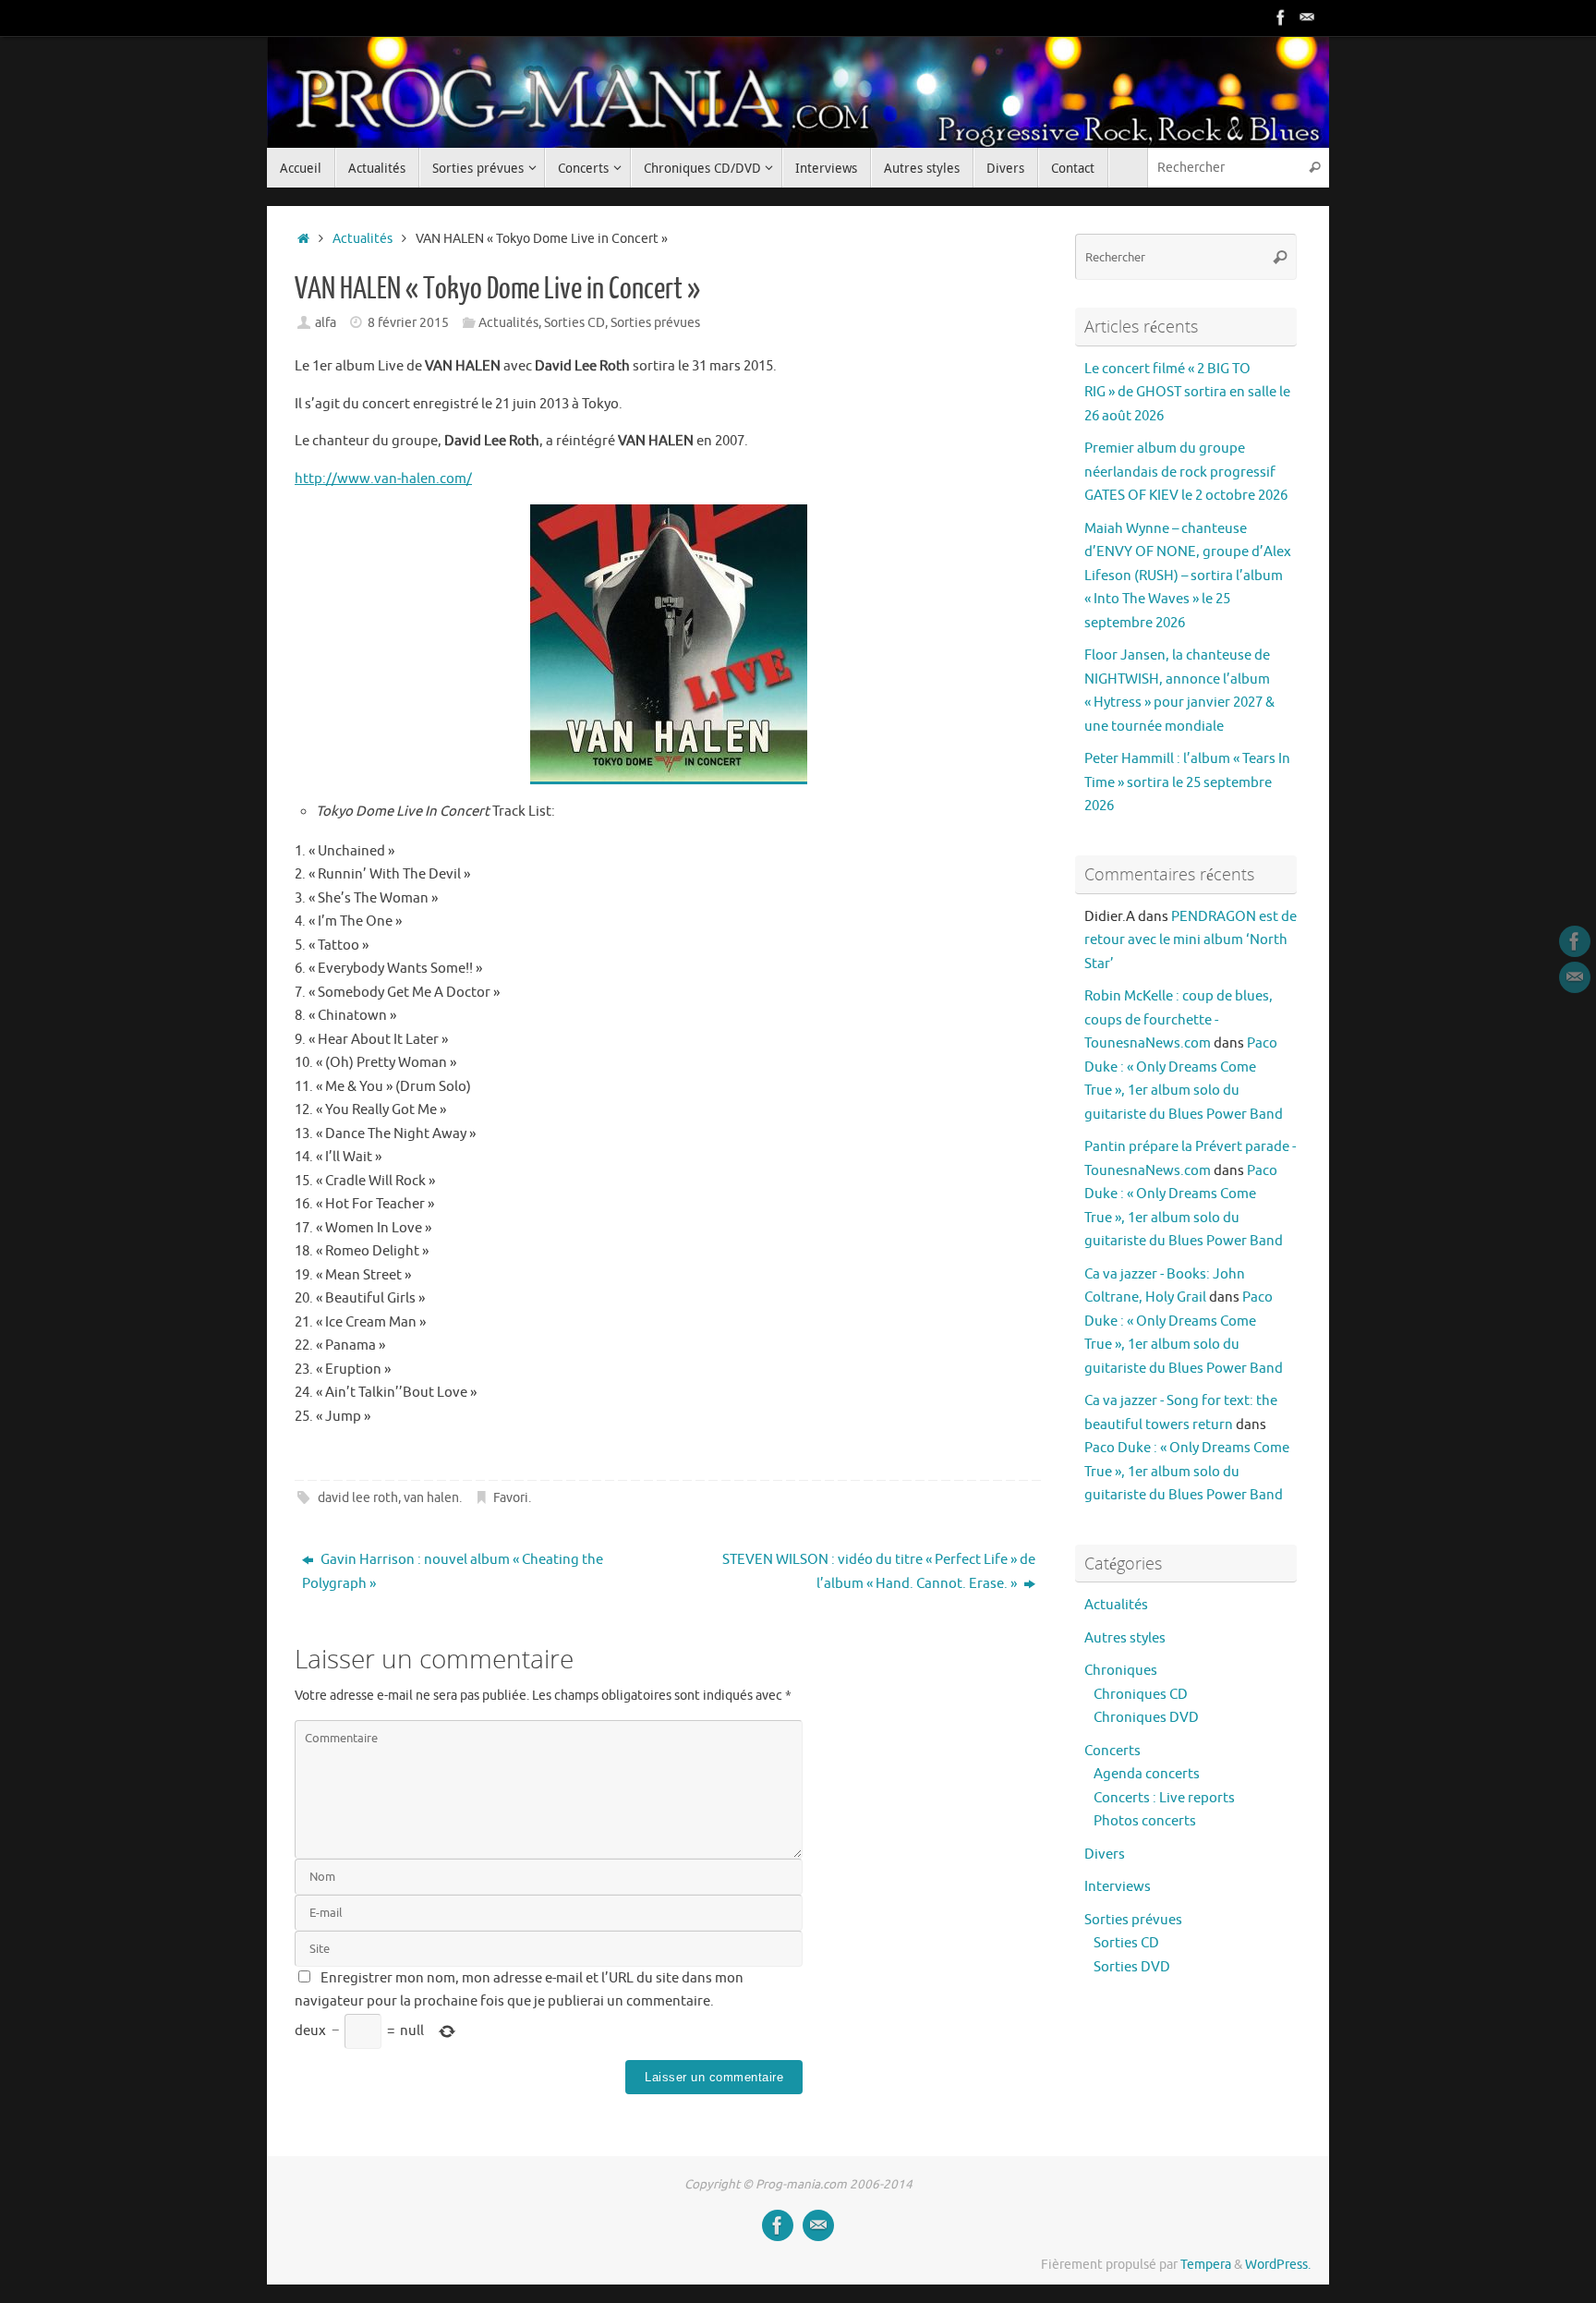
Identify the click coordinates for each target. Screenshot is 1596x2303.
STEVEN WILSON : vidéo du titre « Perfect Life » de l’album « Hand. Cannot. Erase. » (879, 1572)
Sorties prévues (655, 323)
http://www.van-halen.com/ (383, 479)
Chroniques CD (1141, 1695)
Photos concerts (1145, 1821)
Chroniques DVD (1146, 1718)
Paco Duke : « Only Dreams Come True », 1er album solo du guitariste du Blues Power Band (1187, 1472)
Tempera (1206, 2265)
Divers (1105, 1855)
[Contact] (1307, 18)
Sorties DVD (1132, 1967)
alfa (326, 323)
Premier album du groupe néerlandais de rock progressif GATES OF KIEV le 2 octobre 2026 (1186, 472)
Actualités (363, 239)
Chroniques (1121, 1671)
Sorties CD (574, 323)
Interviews (1118, 1887)
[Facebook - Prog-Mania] (1281, 18)
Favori (511, 1498)
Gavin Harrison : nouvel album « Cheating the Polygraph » (453, 1572)
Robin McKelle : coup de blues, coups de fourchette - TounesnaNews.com (1179, 1020)
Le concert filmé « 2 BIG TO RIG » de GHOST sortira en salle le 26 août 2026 (1187, 393)
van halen (431, 1498)
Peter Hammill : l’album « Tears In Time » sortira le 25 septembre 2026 (1187, 782)
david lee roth (358, 1498)
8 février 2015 (408, 323)
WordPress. (1278, 2265)
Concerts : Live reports (1164, 1798)
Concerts (1112, 1751)
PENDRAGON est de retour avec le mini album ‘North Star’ (1191, 940)
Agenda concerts (1147, 1774)
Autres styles (1125, 1638)
